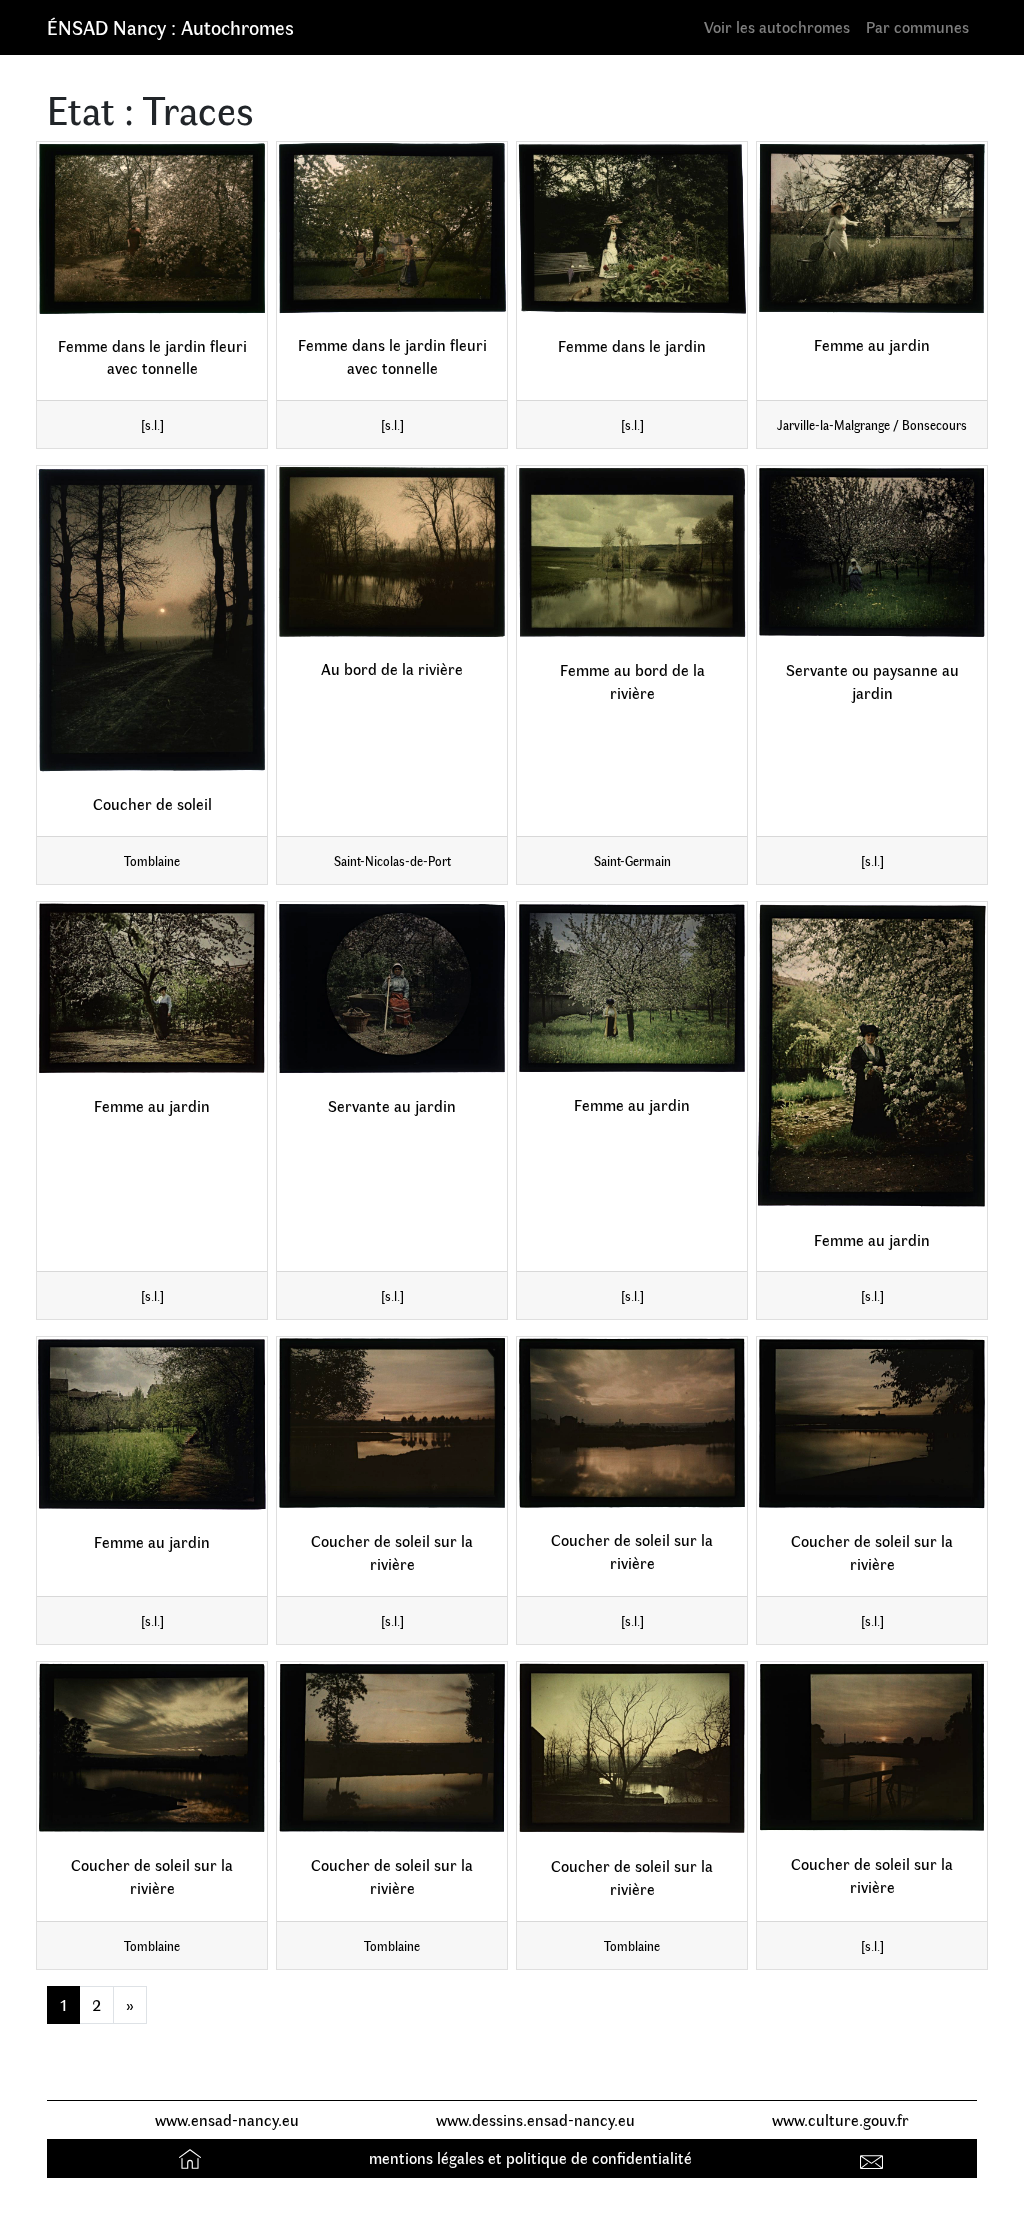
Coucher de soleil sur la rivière (392, 1552)
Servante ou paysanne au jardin (872, 681)
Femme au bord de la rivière (632, 681)
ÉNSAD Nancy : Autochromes (170, 26)
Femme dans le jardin (632, 345)
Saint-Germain (632, 860)
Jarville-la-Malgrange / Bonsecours (872, 424)
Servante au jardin (392, 1105)
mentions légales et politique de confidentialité (530, 2157)
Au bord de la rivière (392, 668)
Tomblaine (152, 860)
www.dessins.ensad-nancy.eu (535, 2119)
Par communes (917, 26)
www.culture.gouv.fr (840, 2119)
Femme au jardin (872, 344)
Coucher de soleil (152, 803)
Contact (874, 2157)
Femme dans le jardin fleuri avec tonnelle (152, 357)
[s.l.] (152, 424)
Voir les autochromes (777, 26)
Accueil (192, 2157)
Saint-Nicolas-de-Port (392, 860)
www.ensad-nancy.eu (227, 2119)
